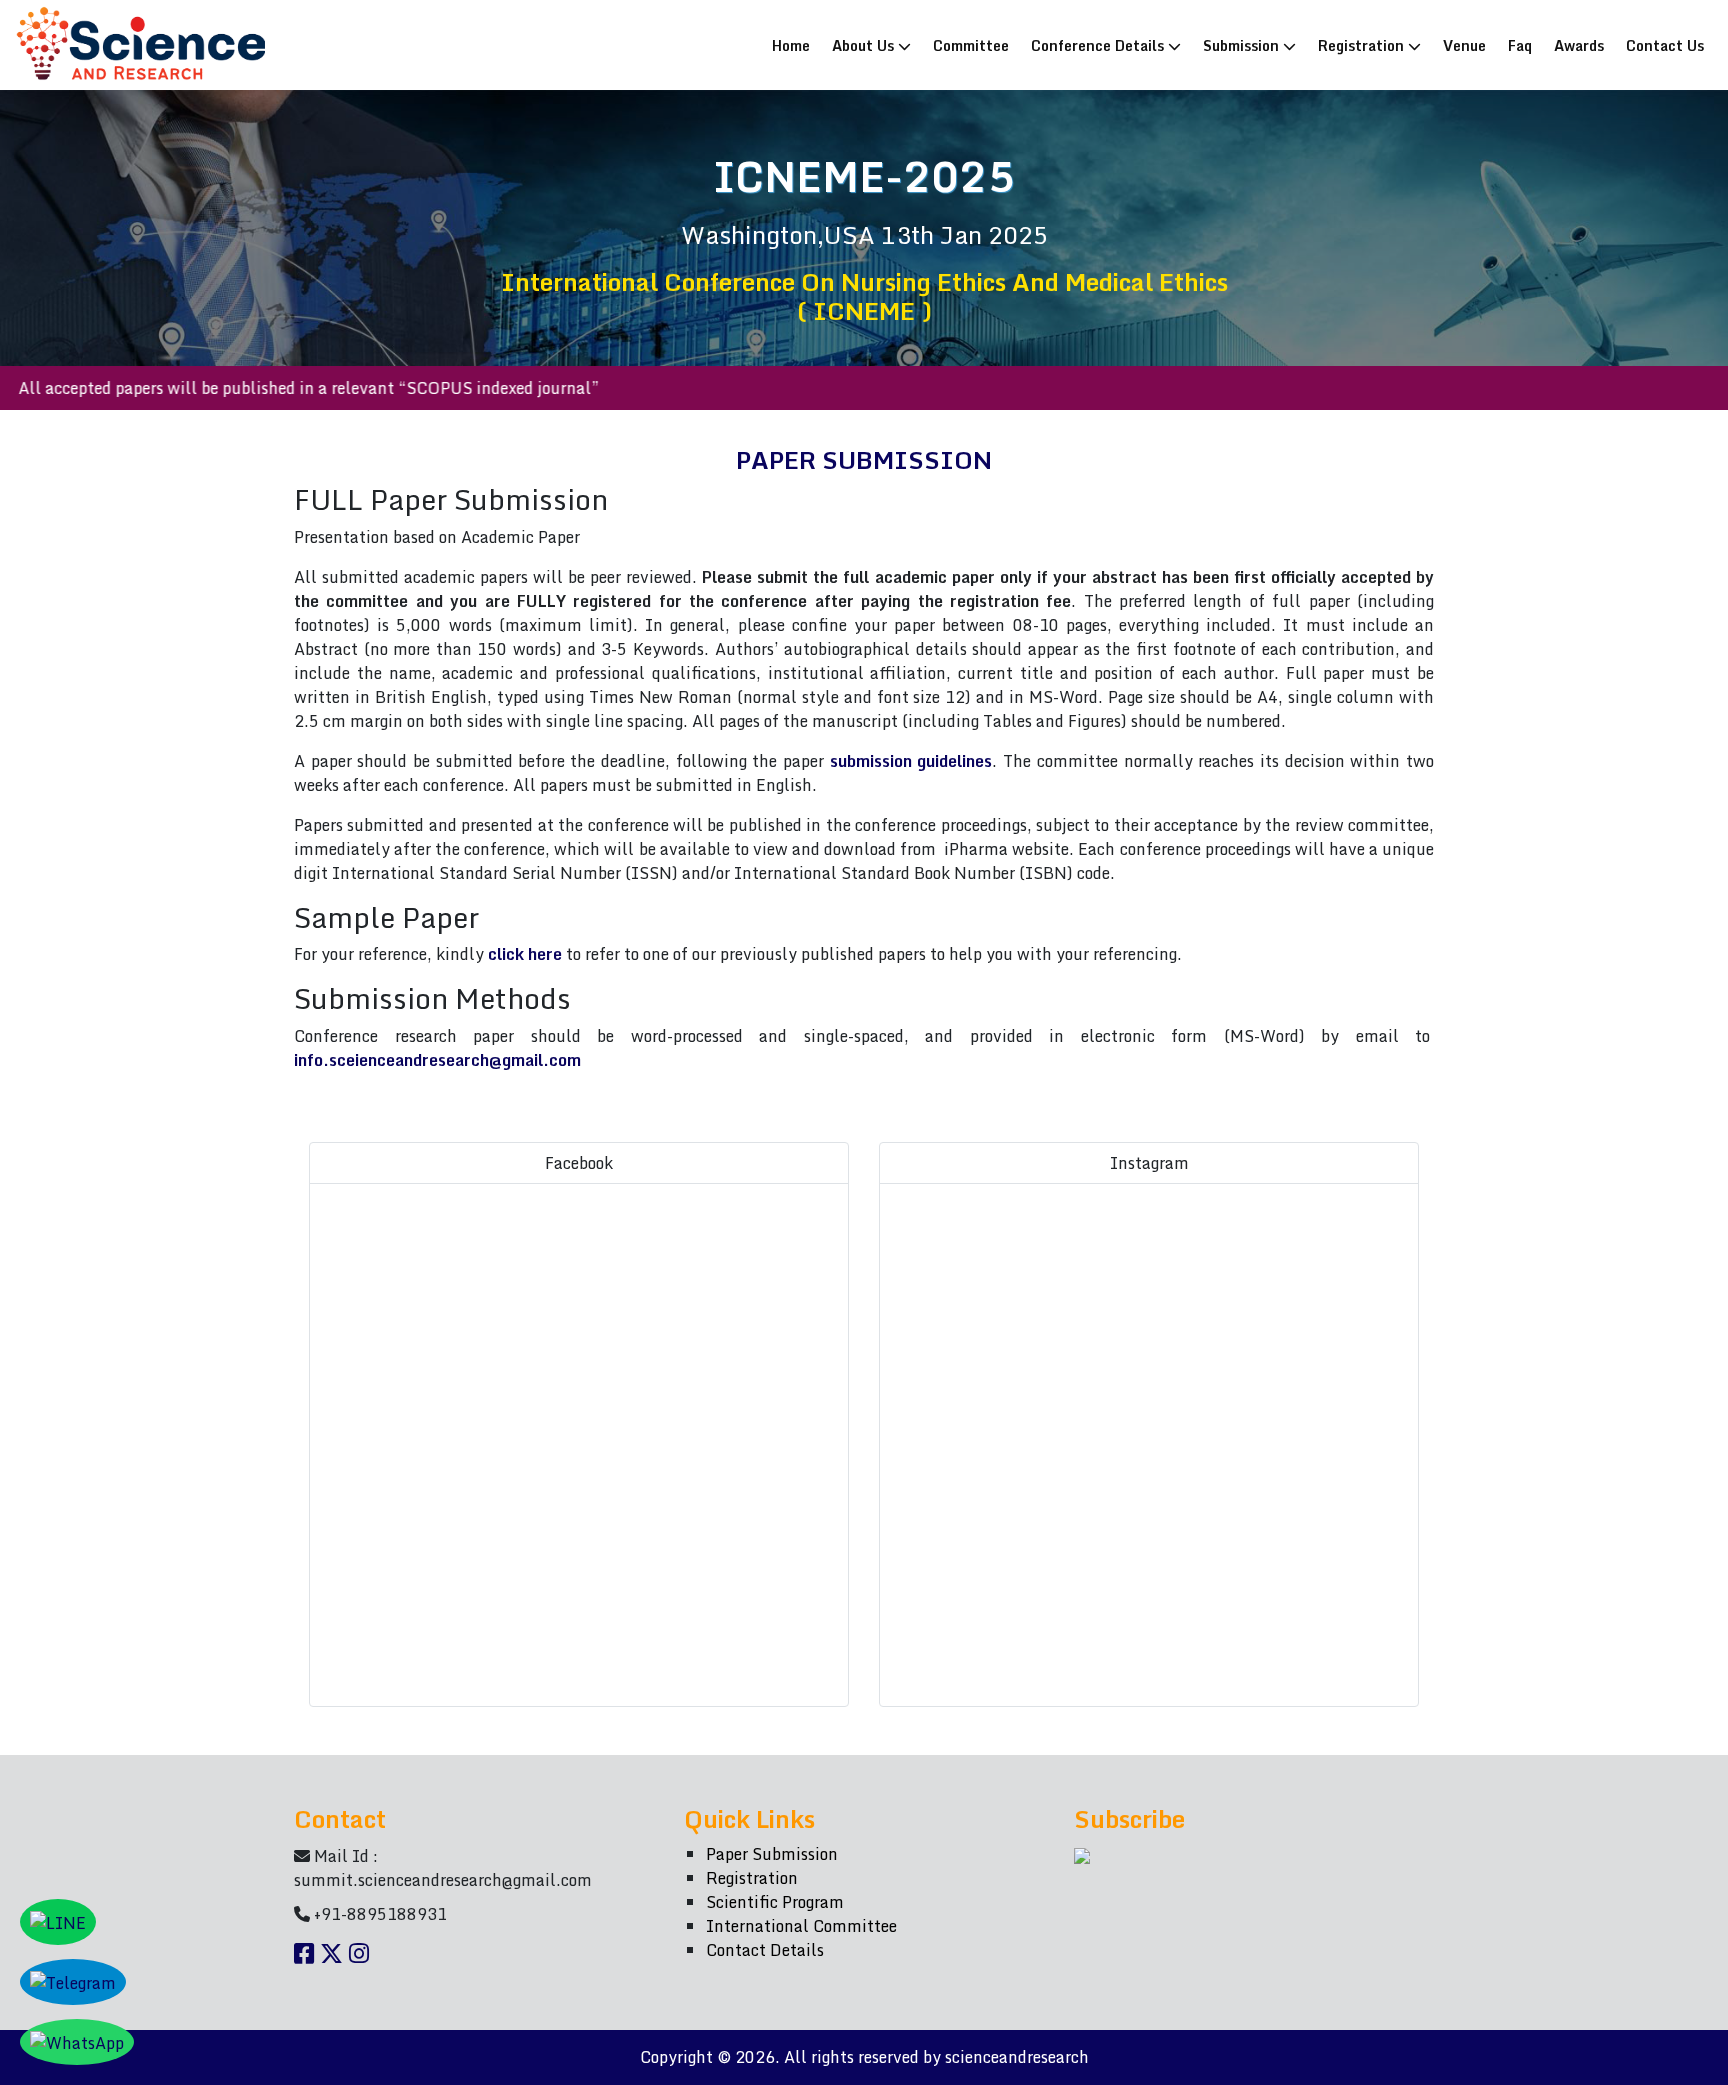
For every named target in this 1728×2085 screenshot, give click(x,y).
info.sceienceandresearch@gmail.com (437, 1060)
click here (525, 954)
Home (795, 44)
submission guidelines (911, 761)
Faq (1520, 45)
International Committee (801, 1926)
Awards (1579, 45)
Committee (971, 45)
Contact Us (1665, 45)
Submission (1243, 45)
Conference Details (1099, 45)
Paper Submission (772, 1854)
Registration (1363, 45)
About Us (865, 45)
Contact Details (765, 1950)
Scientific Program (775, 1902)
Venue (1464, 45)
